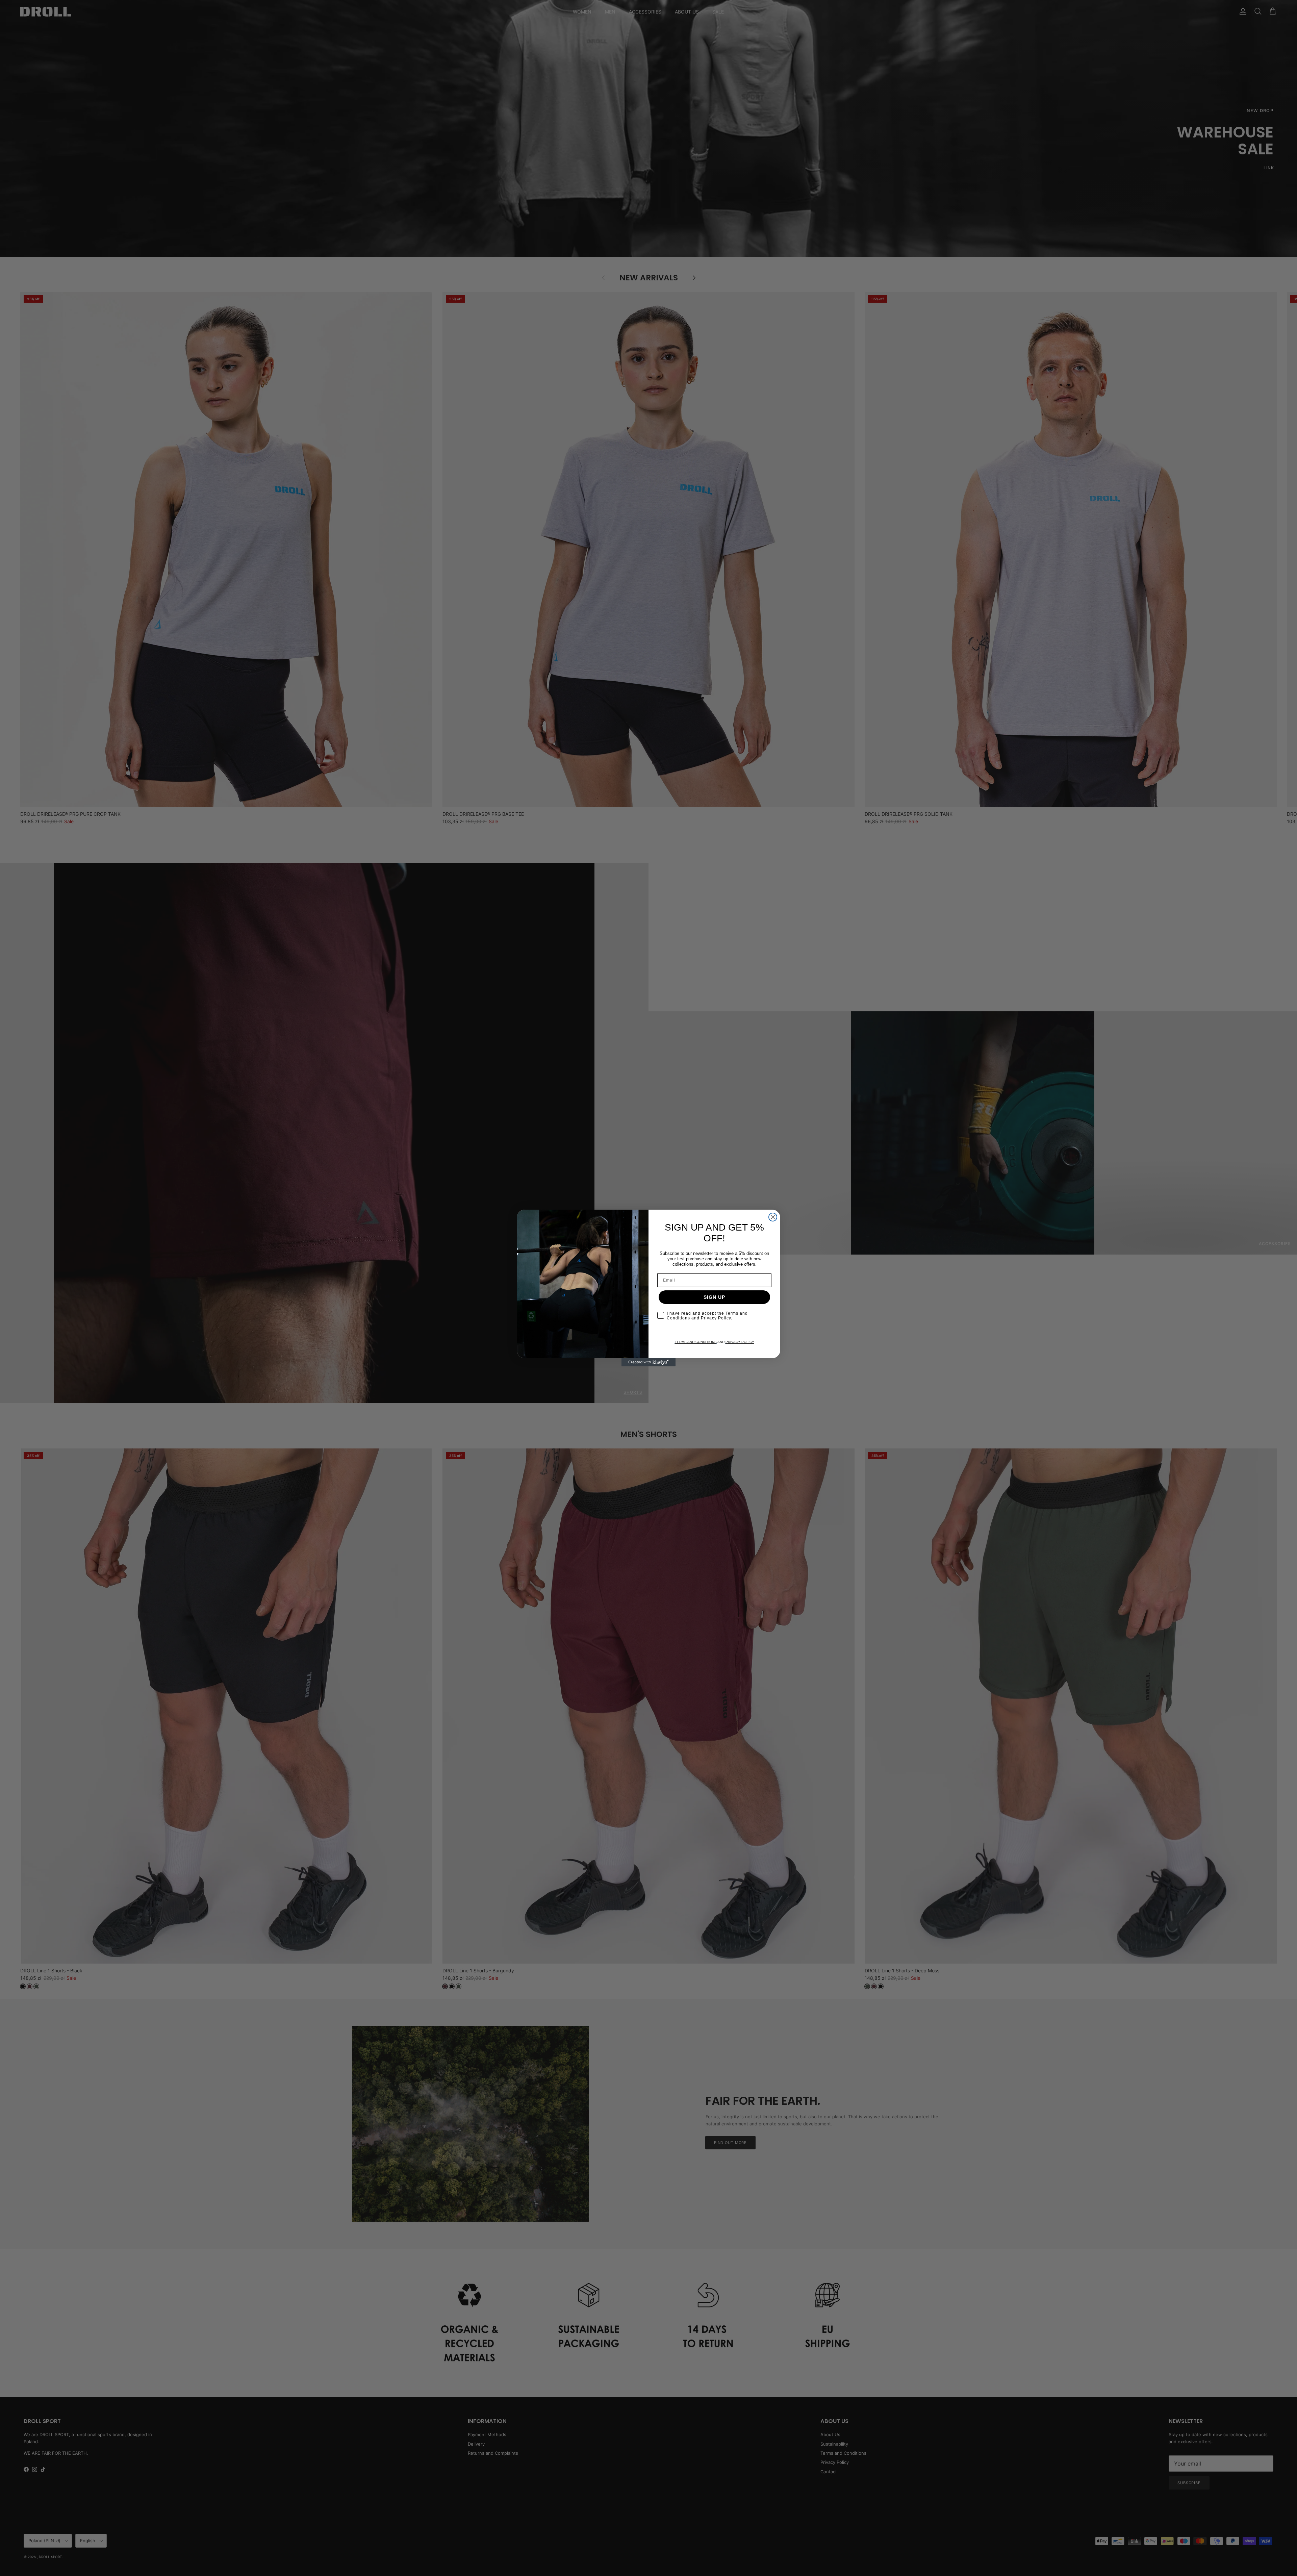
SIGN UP (714, 1297)
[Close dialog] (773, 1217)
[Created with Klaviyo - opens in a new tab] (648, 1362)
